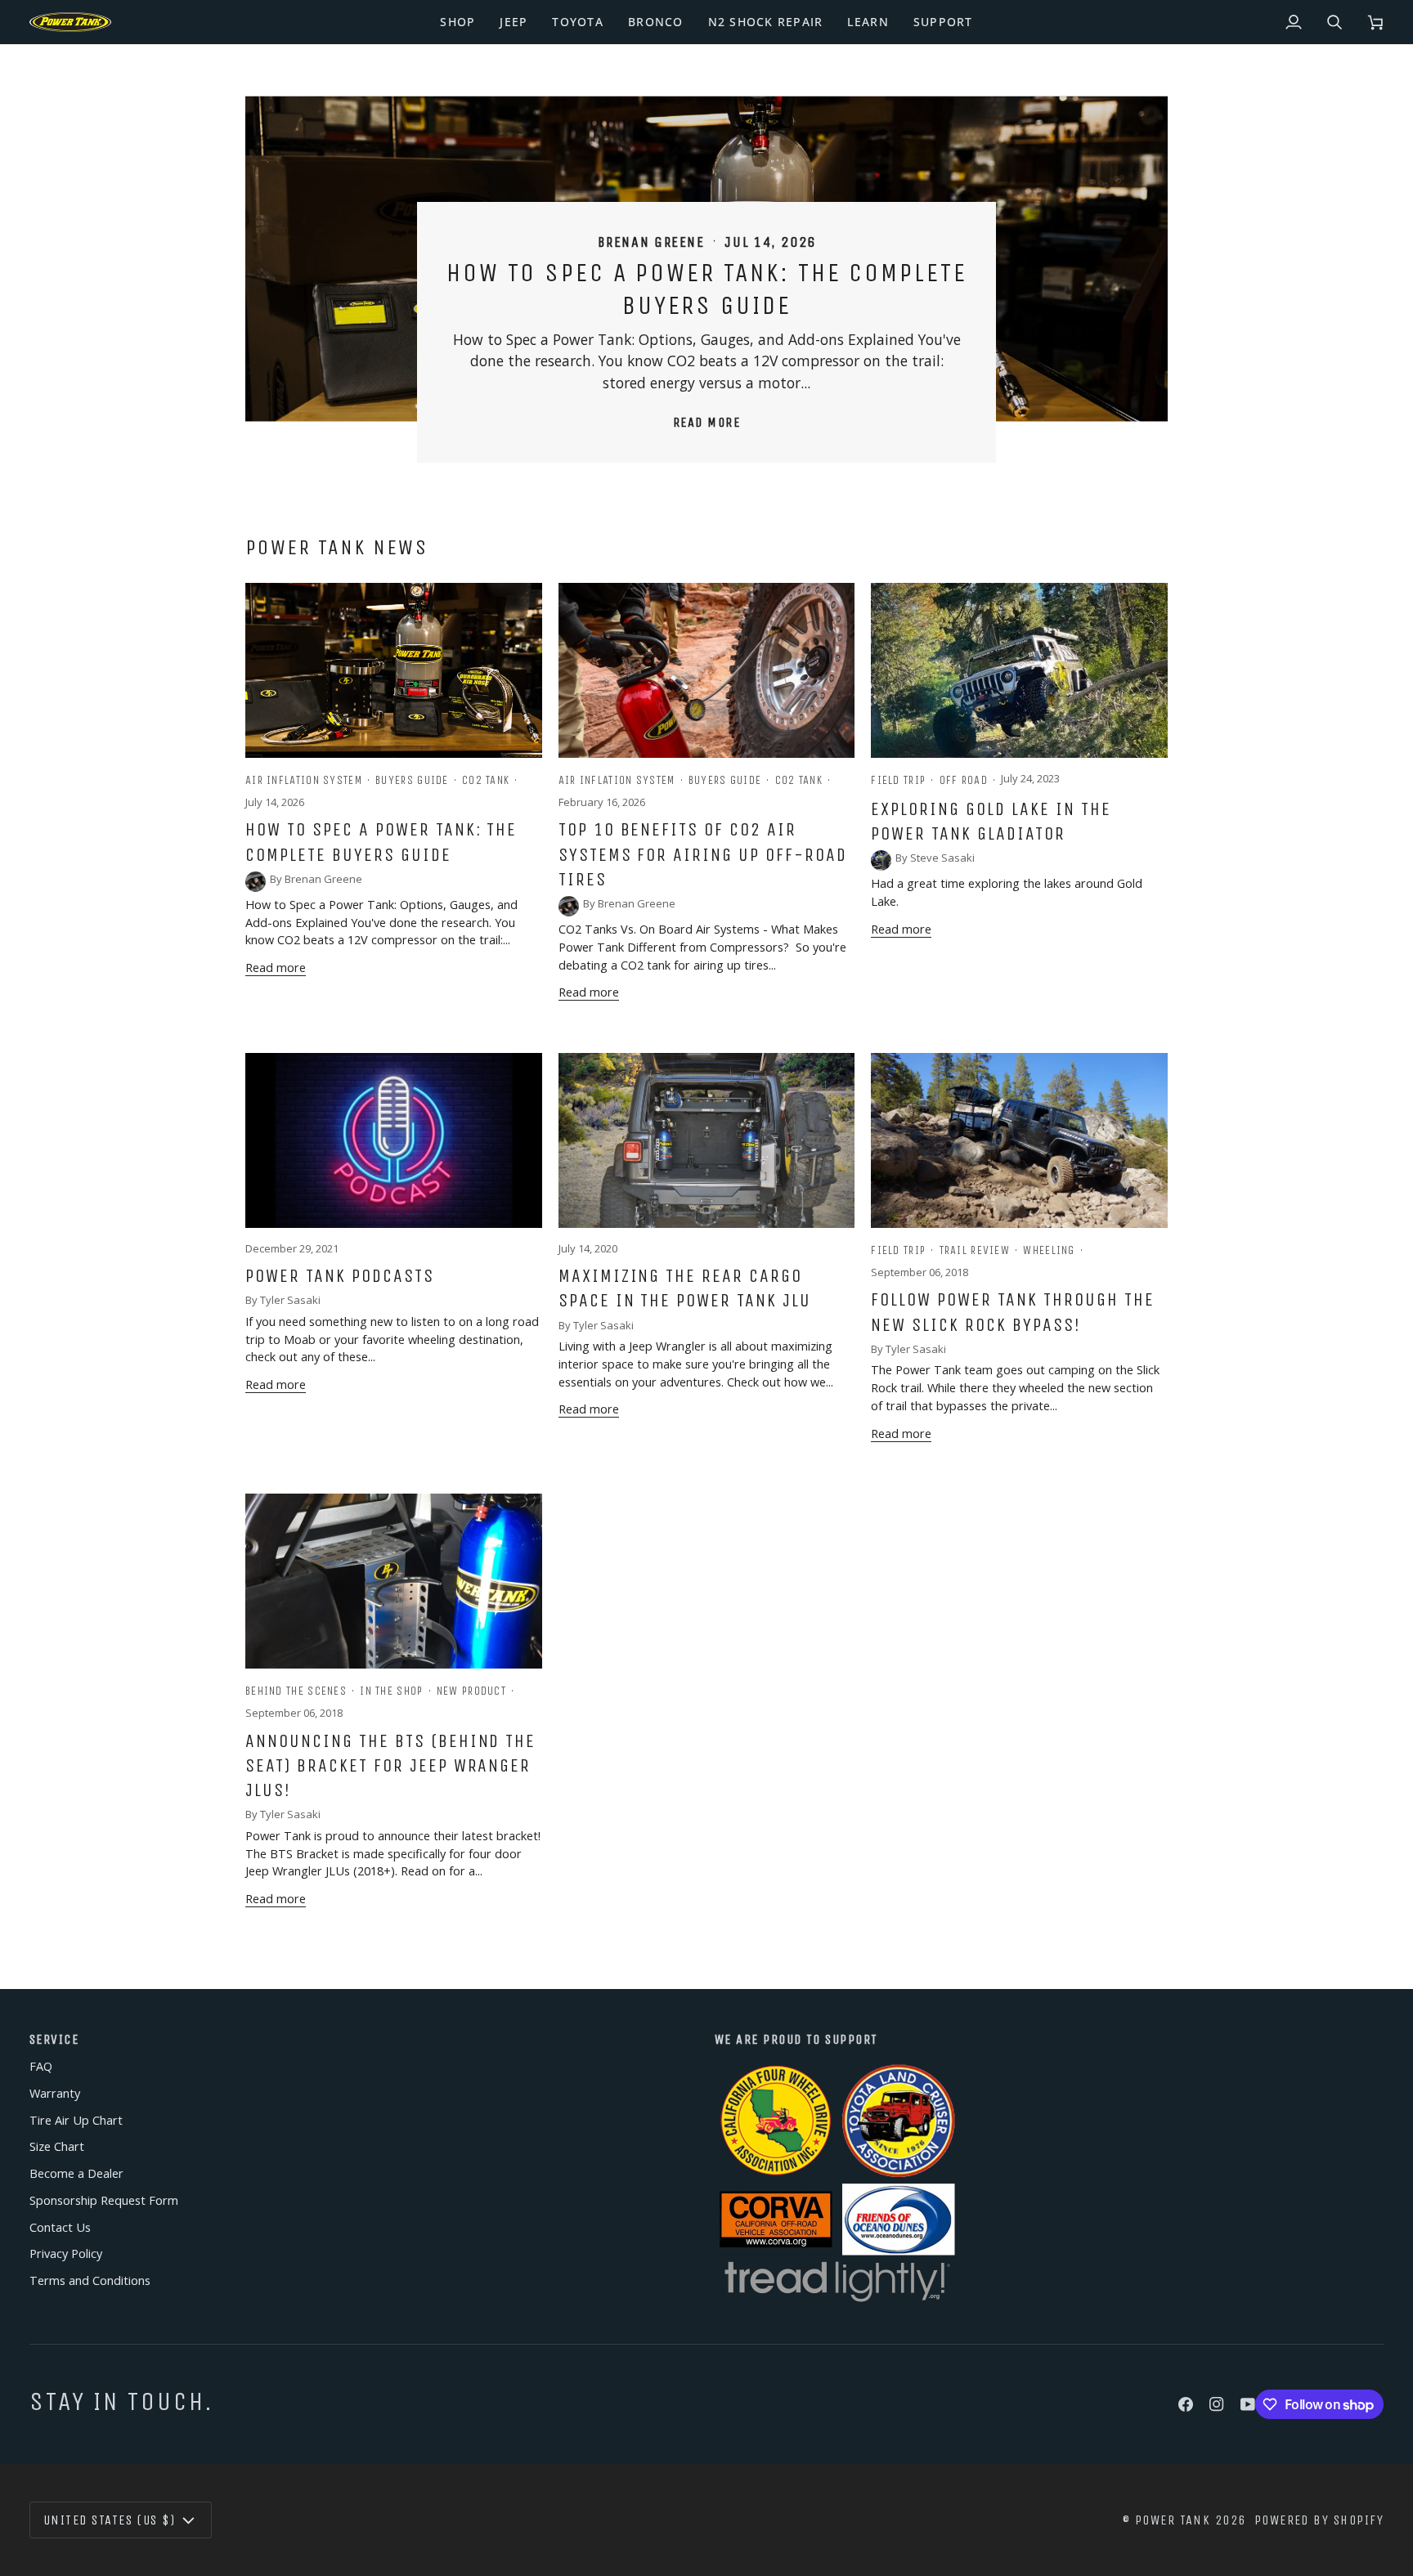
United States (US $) (109, 2520)
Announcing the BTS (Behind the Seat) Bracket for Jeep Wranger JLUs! (390, 1766)
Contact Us (60, 2227)
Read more (706, 422)
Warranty (55, 2093)
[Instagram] (1217, 2404)
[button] (458, 22)
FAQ (41, 2066)
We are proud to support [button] (796, 2039)
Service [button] (54, 2039)
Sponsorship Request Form (104, 2200)
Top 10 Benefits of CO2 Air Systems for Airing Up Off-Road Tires (703, 855)
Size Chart (57, 2146)
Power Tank (1173, 2520)
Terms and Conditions (90, 2280)
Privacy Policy (66, 2253)
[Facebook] (1186, 2404)
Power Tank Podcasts (340, 1276)
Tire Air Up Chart (76, 2120)
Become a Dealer (76, 2173)
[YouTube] (1248, 2404)
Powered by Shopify (1319, 2520)
